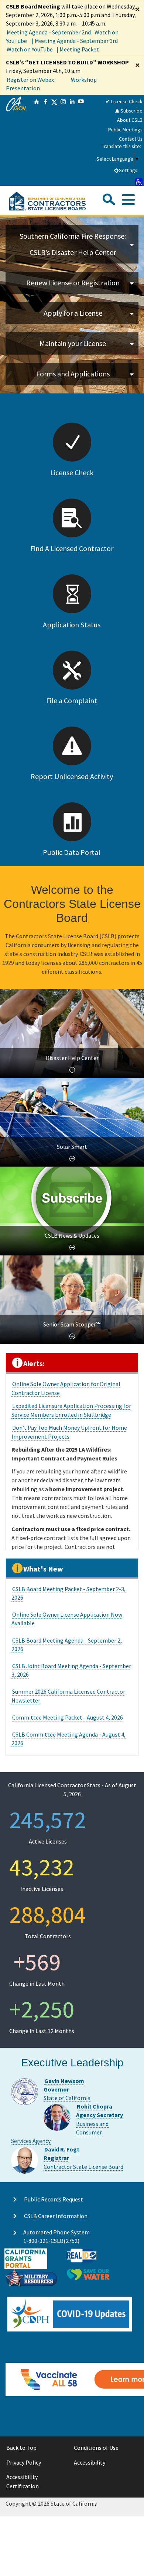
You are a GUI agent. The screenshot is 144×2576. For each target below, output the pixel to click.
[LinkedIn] (72, 140)
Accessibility (90, 2462)
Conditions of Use (96, 2448)
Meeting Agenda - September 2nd (49, 32)
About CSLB (130, 120)
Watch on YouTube (30, 49)
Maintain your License (73, 343)
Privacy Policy (24, 2462)
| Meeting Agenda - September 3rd (75, 41)
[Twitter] (54, 140)
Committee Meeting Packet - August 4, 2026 (68, 1717)
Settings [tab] (128, 170)
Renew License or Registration (73, 283)
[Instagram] (63, 140)
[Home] (37, 140)
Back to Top (21, 2448)
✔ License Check (124, 101)
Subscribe (131, 111)
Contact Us (131, 139)
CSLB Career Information (56, 2216)
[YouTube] (81, 140)
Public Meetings (125, 130)
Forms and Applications (73, 374)
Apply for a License (73, 313)
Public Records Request (54, 2199)
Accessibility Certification (23, 2482)
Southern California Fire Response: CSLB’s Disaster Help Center (73, 244)
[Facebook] (45, 140)
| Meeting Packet (78, 49)
